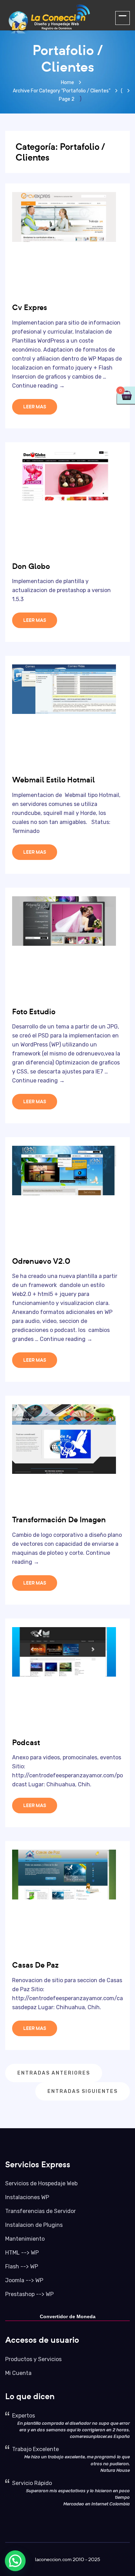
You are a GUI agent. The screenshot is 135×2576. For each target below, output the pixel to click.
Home (67, 83)
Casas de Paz (35, 1965)
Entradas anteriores (54, 2073)
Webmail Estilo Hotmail (53, 780)
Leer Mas (35, 407)
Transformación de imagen (59, 1520)
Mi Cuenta (18, 2373)
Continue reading (38, 386)
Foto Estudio (34, 1012)
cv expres (30, 307)
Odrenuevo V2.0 (41, 1261)
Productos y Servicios (33, 2359)
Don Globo (31, 566)
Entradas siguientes (83, 2091)
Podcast (26, 1742)
